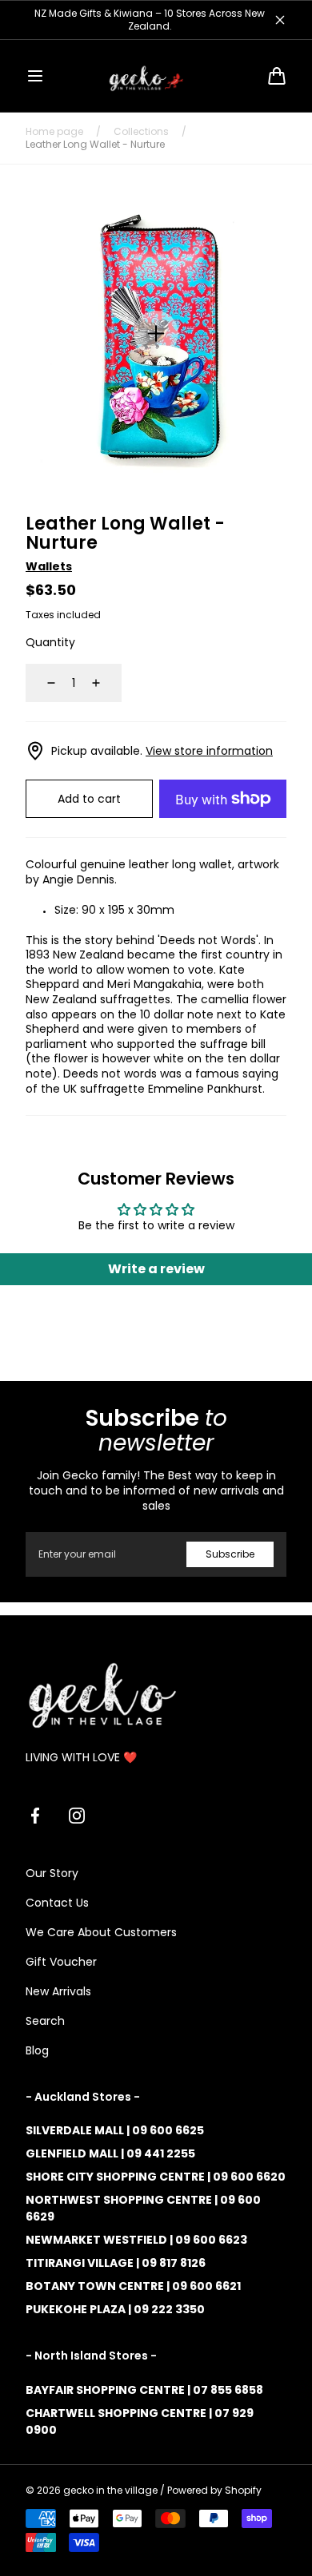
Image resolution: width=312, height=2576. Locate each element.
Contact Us (57, 1903)
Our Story (52, 1873)
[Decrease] (42, 683)
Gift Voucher (61, 1962)
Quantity (50, 642)
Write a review (156, 1269)
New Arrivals (58, 1991)
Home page (54, 132)
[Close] (280, 20)
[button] (35, 76)
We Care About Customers (101, 1932)
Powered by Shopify (214, 2491)
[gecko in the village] (156, 76)
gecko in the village (110, 2491)
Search (45, 2021)
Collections (141, 132)
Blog (37, 2050)
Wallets (49, 566)
